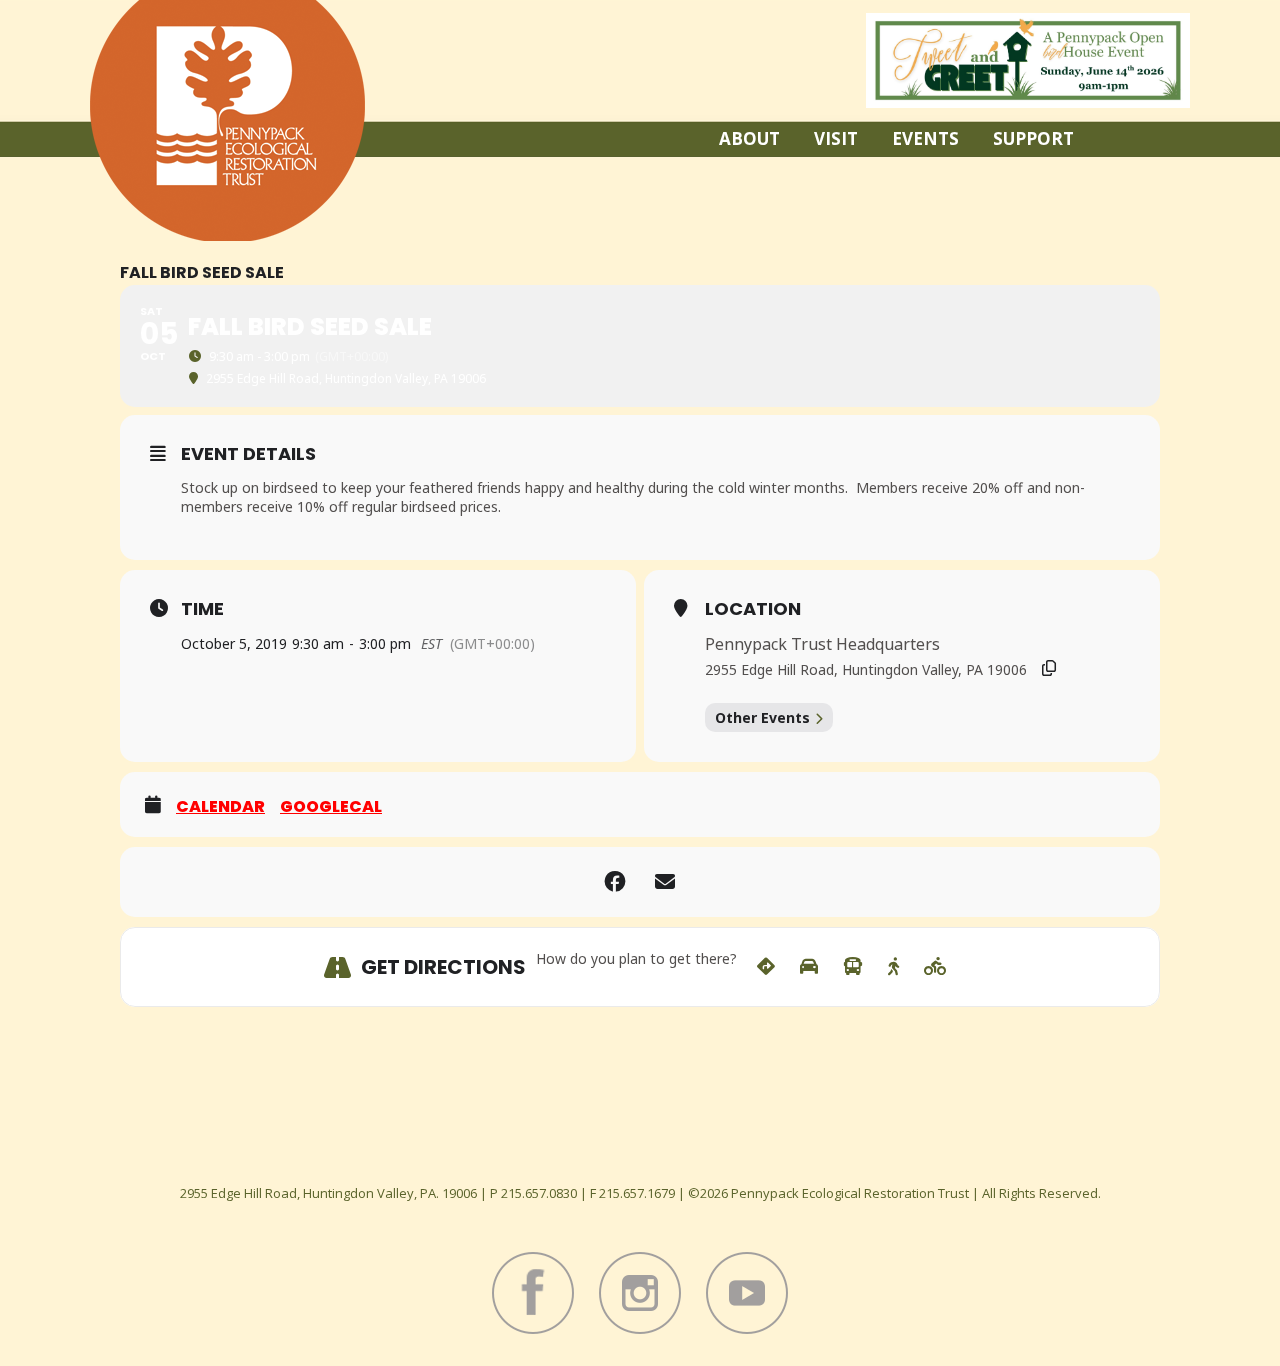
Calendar (220, 807)
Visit (836, 138)
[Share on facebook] (615, 882)
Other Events (762, 717)
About (749, 138)
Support (1033, 138)
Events (925, 138)
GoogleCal (331, 807)
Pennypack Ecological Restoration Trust (227, 120)
